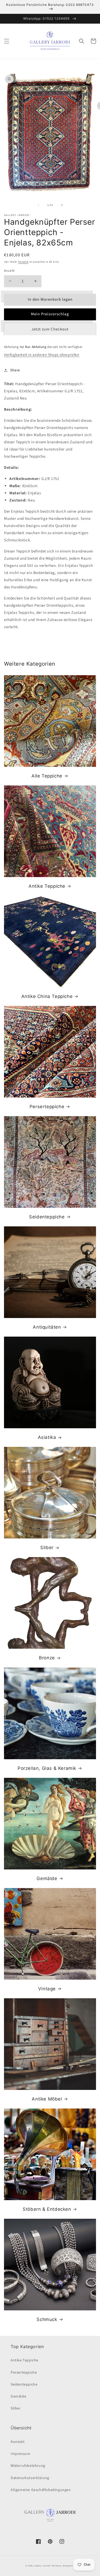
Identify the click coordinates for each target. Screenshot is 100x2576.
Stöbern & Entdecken (47, 2209)
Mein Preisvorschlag (50, 314)
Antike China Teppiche (47, 996)
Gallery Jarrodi (43, 2566)
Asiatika (47, 1437)
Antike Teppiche (47, 886)
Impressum (20, 2454)
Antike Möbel (47, 2099)
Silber (47, 1548)
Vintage (47, 1989)
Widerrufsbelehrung (28, 2466)
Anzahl (9, 271)
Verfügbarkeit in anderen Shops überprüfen (42, 355)
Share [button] (15, 370)
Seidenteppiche (47, 1217)
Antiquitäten (47, 1327)
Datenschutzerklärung (30, 2478)
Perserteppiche (47, 1107)
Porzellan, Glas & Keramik (47, 1768)
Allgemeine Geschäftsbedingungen (41, 2490)
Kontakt (18, 2442)
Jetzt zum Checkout (50, 329)
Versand (23, 262)
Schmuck (47, 2319)
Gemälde (47, 1878)
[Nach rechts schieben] (62, 205)
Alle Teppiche (47, 776)
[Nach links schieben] (38, 205)
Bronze (47, 1658)
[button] (7, 41)
